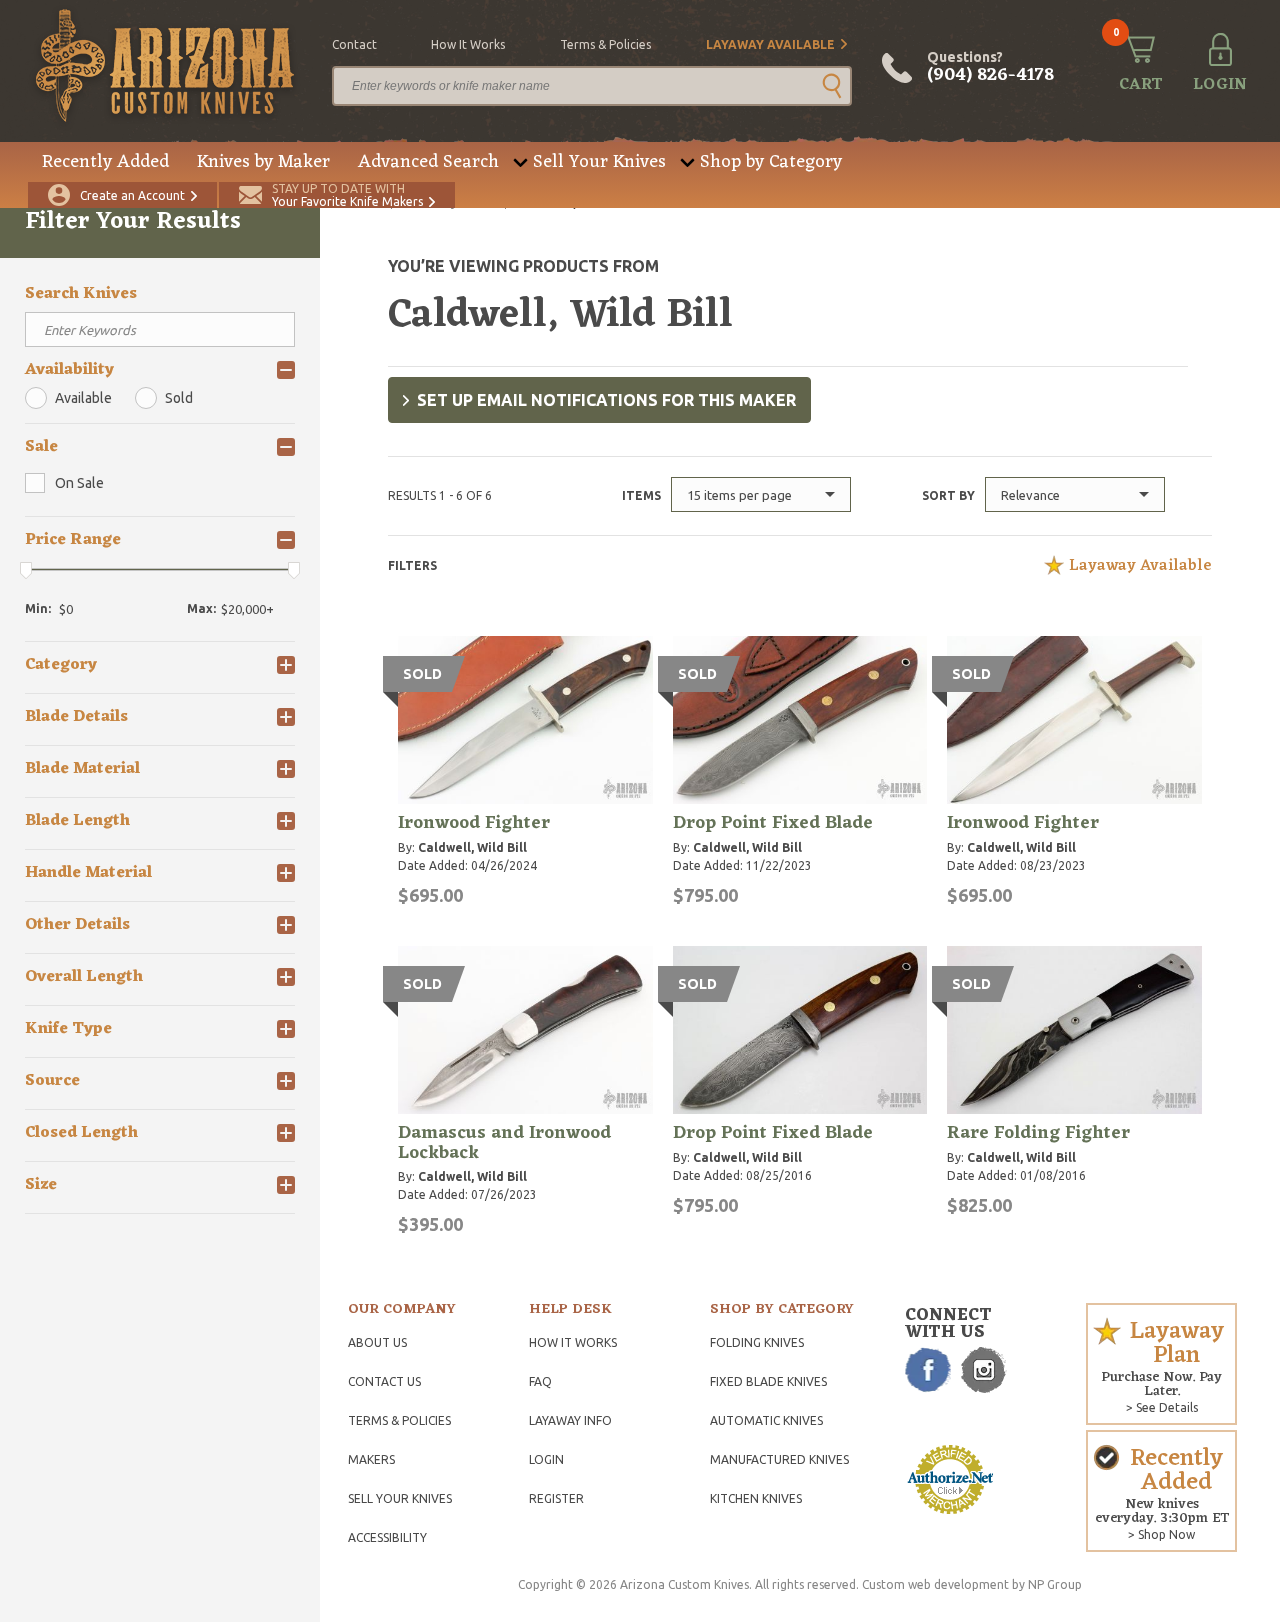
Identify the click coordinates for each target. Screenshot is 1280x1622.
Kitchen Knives (756, 1498)
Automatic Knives (766, 1420)
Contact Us (384, 1381)
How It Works (573, 1342)
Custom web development (935, 1584)
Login (546, 1459)
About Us (377, 1342)
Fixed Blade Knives (768, 1381)
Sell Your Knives (599, 162)
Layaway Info (570, 1420)
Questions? (990, 68)
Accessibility (387, 1537)
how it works (468, 44)
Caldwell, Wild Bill (472, 847)
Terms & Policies (399, 1420)
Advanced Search (428, 162)
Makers (371, 1459)
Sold (179, 398)
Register (556, 1498)
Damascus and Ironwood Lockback (504, 1143)
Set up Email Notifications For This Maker (606, 400)
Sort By (948, 495)
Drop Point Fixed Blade (773, 823)
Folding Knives (757, 1342)
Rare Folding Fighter (1038, 1133)
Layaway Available (770, 44)
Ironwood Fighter (474, 823)
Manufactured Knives (779, 1459)
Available (83, 398)
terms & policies (605, 44)
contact (354, 44)
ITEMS (641, 495)
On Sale (79, 483)
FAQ (540, 1381)
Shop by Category (771, 162)
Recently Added (105, 162)
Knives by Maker (263, 162)
